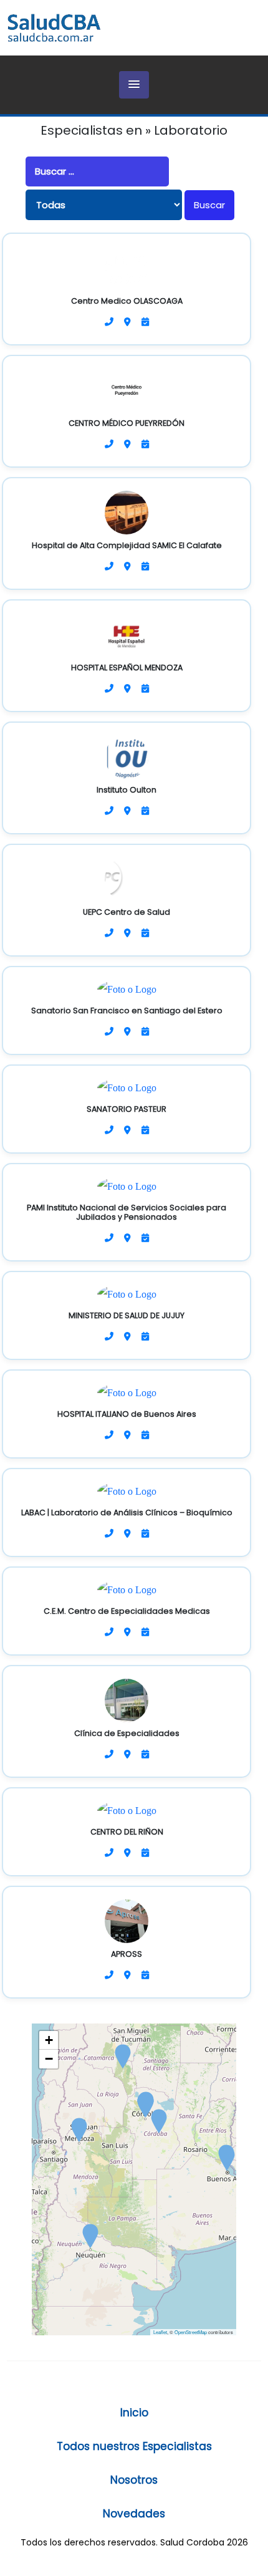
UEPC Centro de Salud (127, 912)
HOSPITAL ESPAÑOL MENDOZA (127, 668)
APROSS (127, 1954)
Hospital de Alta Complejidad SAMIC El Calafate (127, 545)
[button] (134, 85)
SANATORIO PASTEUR (127, 1109)
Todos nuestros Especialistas (134, 2446)
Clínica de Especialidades (127, 1733)
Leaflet (160, 2332)
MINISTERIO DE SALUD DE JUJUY (127, 1315)
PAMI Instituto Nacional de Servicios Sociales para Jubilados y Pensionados (127, 1212)
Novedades (134, 2514)
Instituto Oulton (127, 790)
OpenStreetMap (191, 2332)
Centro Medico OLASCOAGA (127, 301)
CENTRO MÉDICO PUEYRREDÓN (127, 423)
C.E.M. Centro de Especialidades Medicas (127, 1611)
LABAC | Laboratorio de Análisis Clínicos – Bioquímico (127, 1512)
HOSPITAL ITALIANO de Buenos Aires (127, 1414)
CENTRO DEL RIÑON (127, 1832)
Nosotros (134, 2480)
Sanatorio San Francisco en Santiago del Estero (127, 1011)
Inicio (134, 2413)
